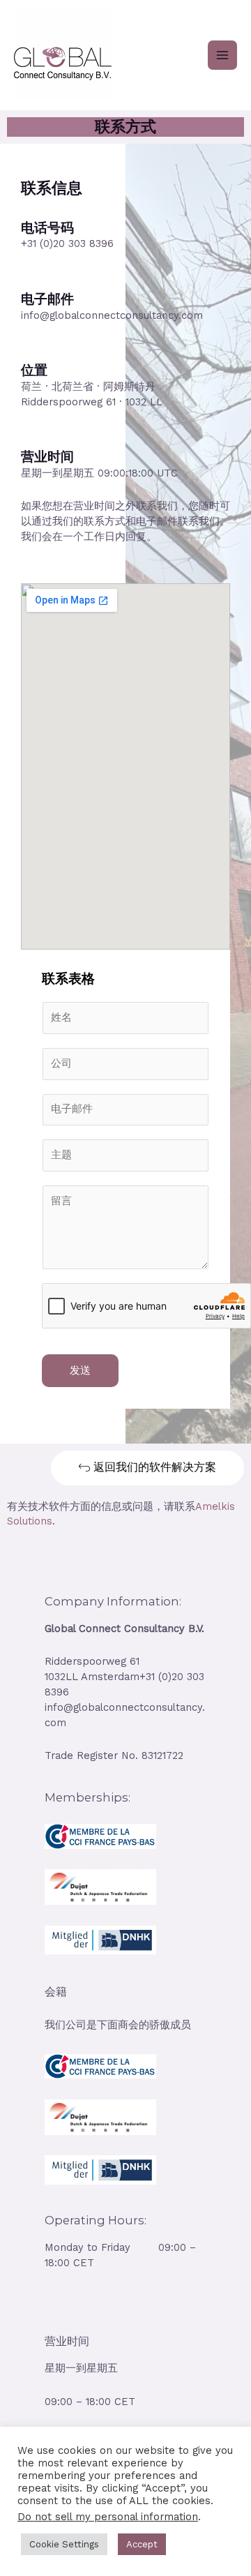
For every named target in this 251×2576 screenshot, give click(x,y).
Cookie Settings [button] (64, 2544)
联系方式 (125, 127)
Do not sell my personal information (108, 2517)
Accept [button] (142, 2544)
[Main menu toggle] (222, 55)
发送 (80, 1370)
